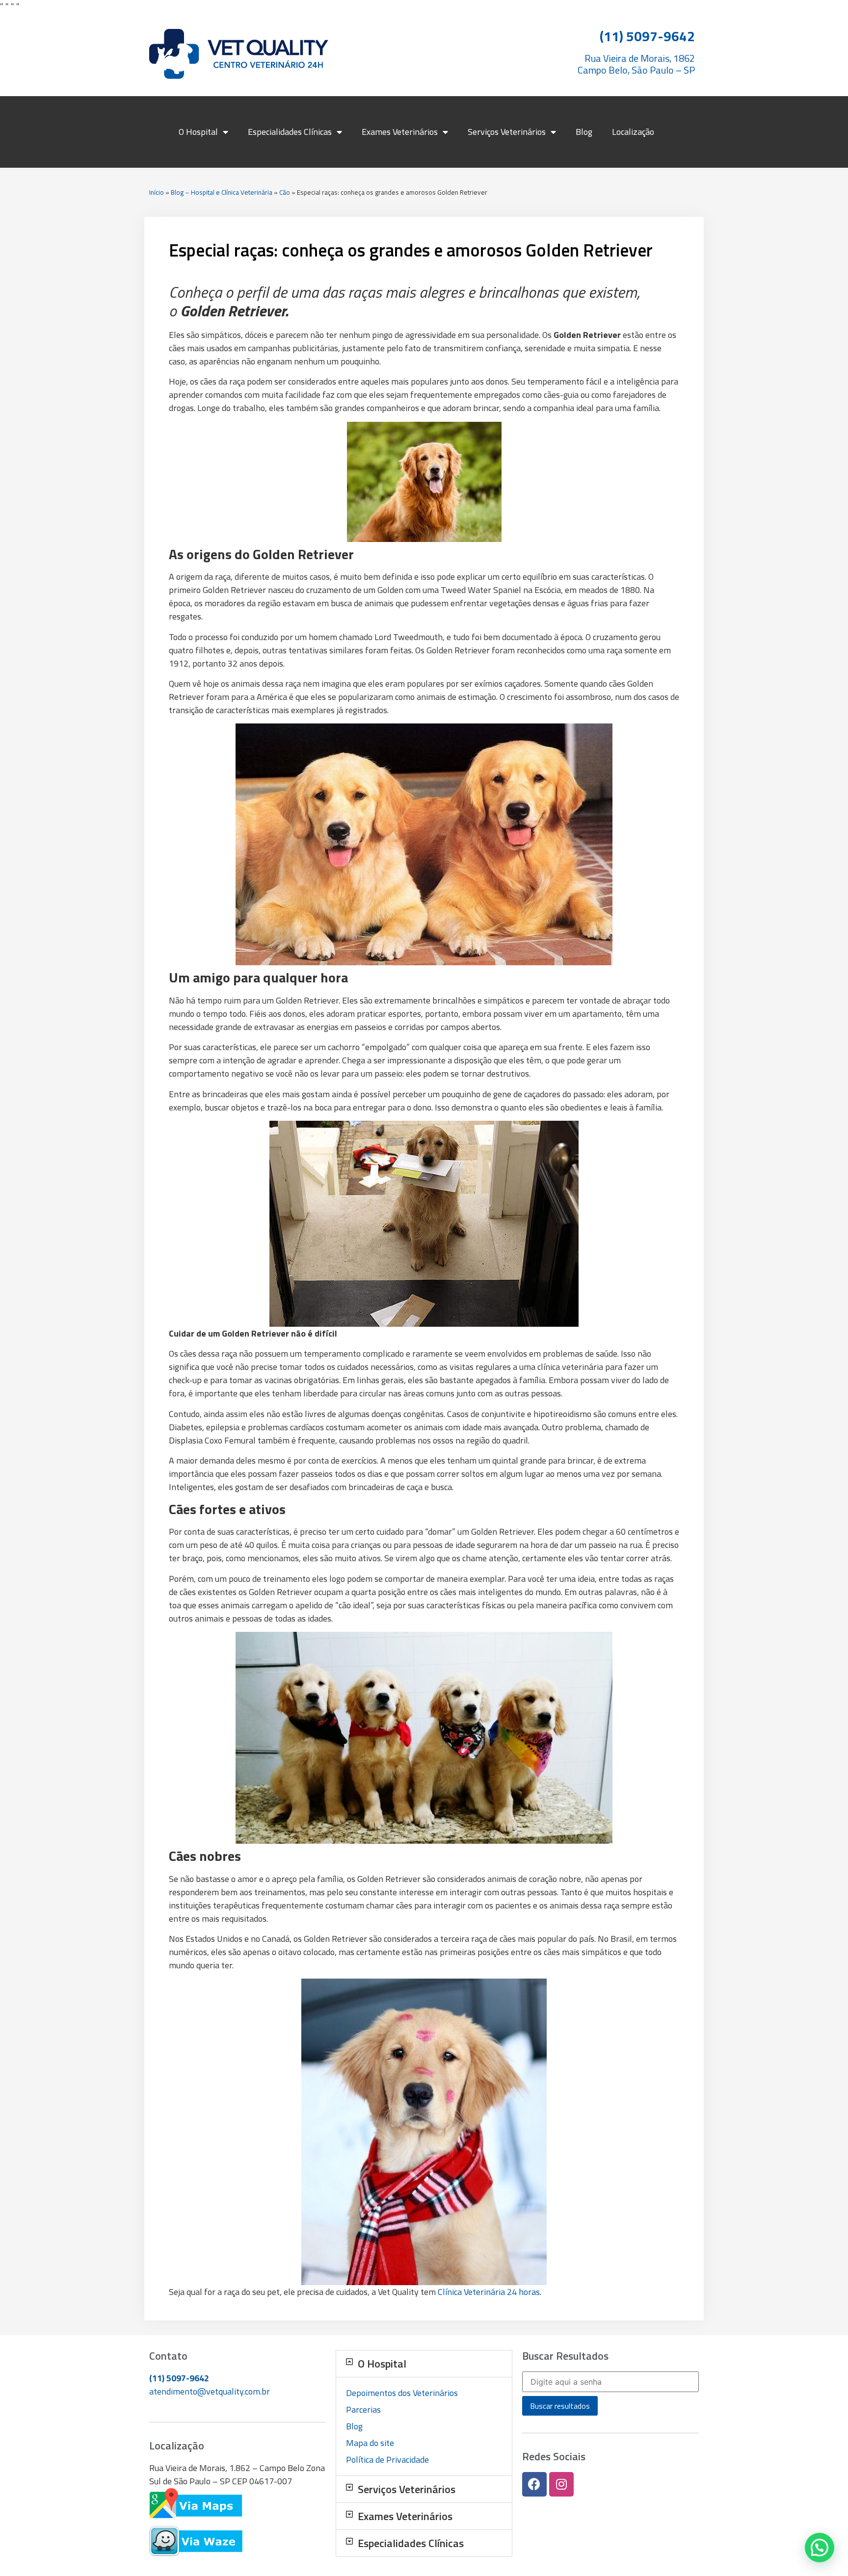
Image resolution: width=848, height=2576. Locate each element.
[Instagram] (561, 2484)
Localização (633, 132)
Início (157, 192)
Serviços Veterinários (507, 132)
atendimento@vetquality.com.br (210, 2391)
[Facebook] (534, 2484)
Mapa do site (370, 2443)
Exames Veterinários (400, 132)
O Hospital (198, 132)
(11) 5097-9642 (179, 2378)
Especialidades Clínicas (290, 132)
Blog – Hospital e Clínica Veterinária (222, 192)
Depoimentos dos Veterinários (402, 2393)
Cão (285, 192)
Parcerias (363, 2409)
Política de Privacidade (387, 2460)
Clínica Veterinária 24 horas (489, 2292)
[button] (424, 2364)
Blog (584, 132)
